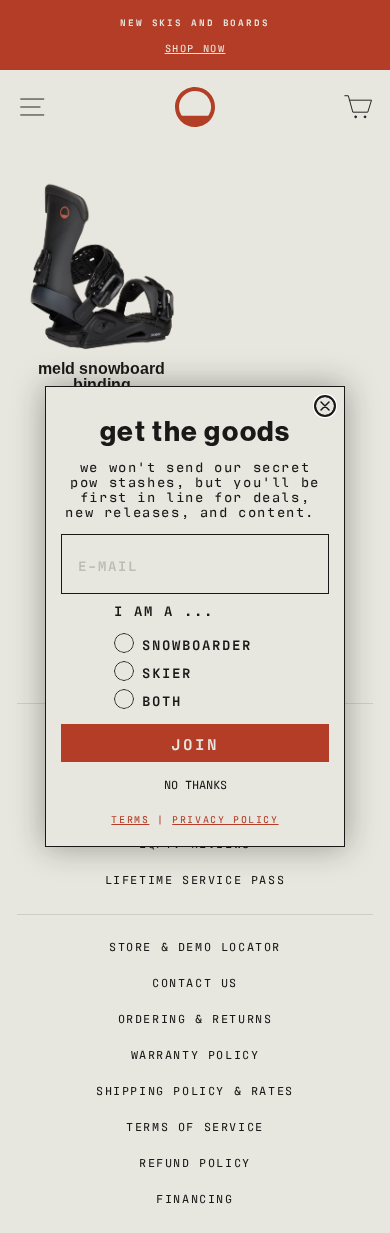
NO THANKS (195, 784)
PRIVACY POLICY (225, 818)
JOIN (195, 743)
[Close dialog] (325, 406)
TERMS (130, 818)
